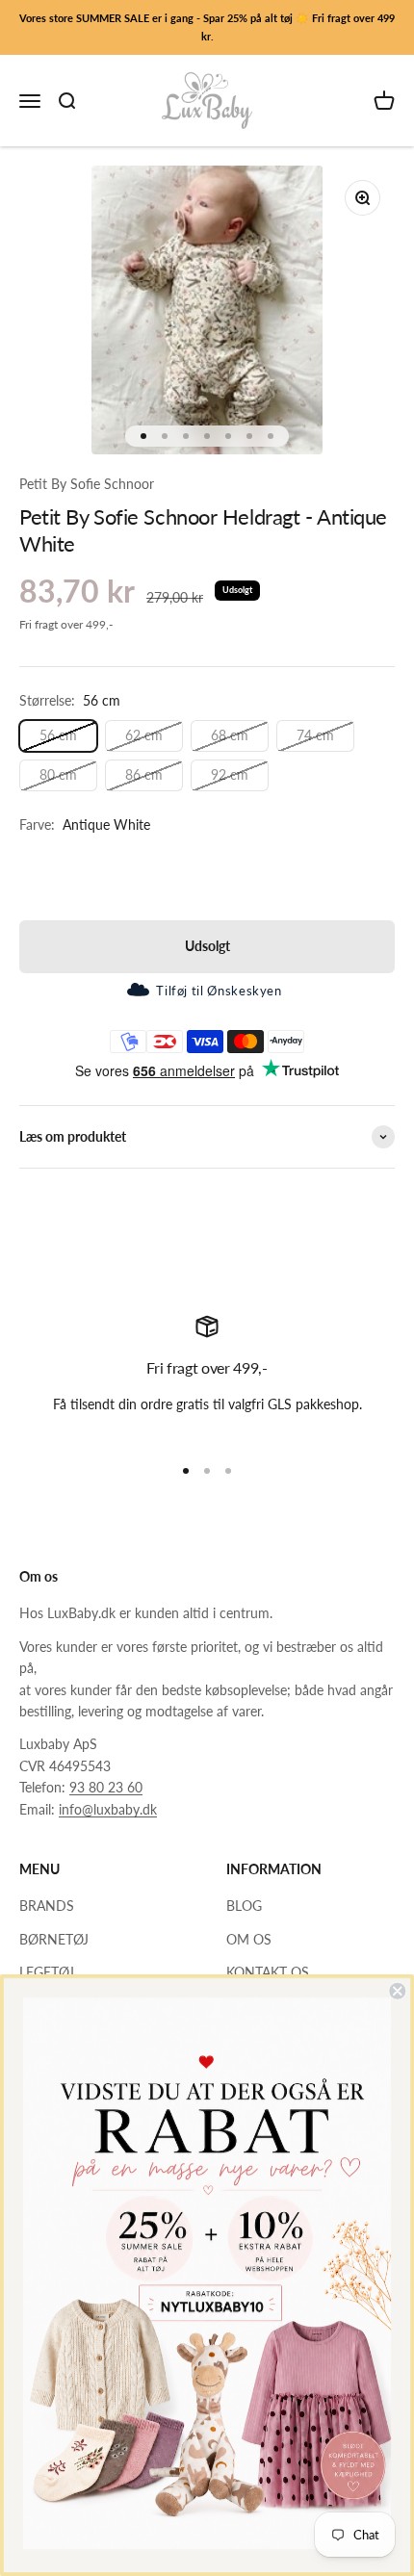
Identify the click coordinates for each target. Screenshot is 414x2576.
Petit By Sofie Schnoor (87, 484)
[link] (207, 2273)
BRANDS (47, 1906)
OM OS (249, 1939)
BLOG (244, 1906)
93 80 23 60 (106, 1787)
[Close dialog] (397, 1991)
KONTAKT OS (268, 1972)
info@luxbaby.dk (108, 1809)
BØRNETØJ (54, 1939)
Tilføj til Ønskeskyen (219, 991)
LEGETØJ (47, 1972)
